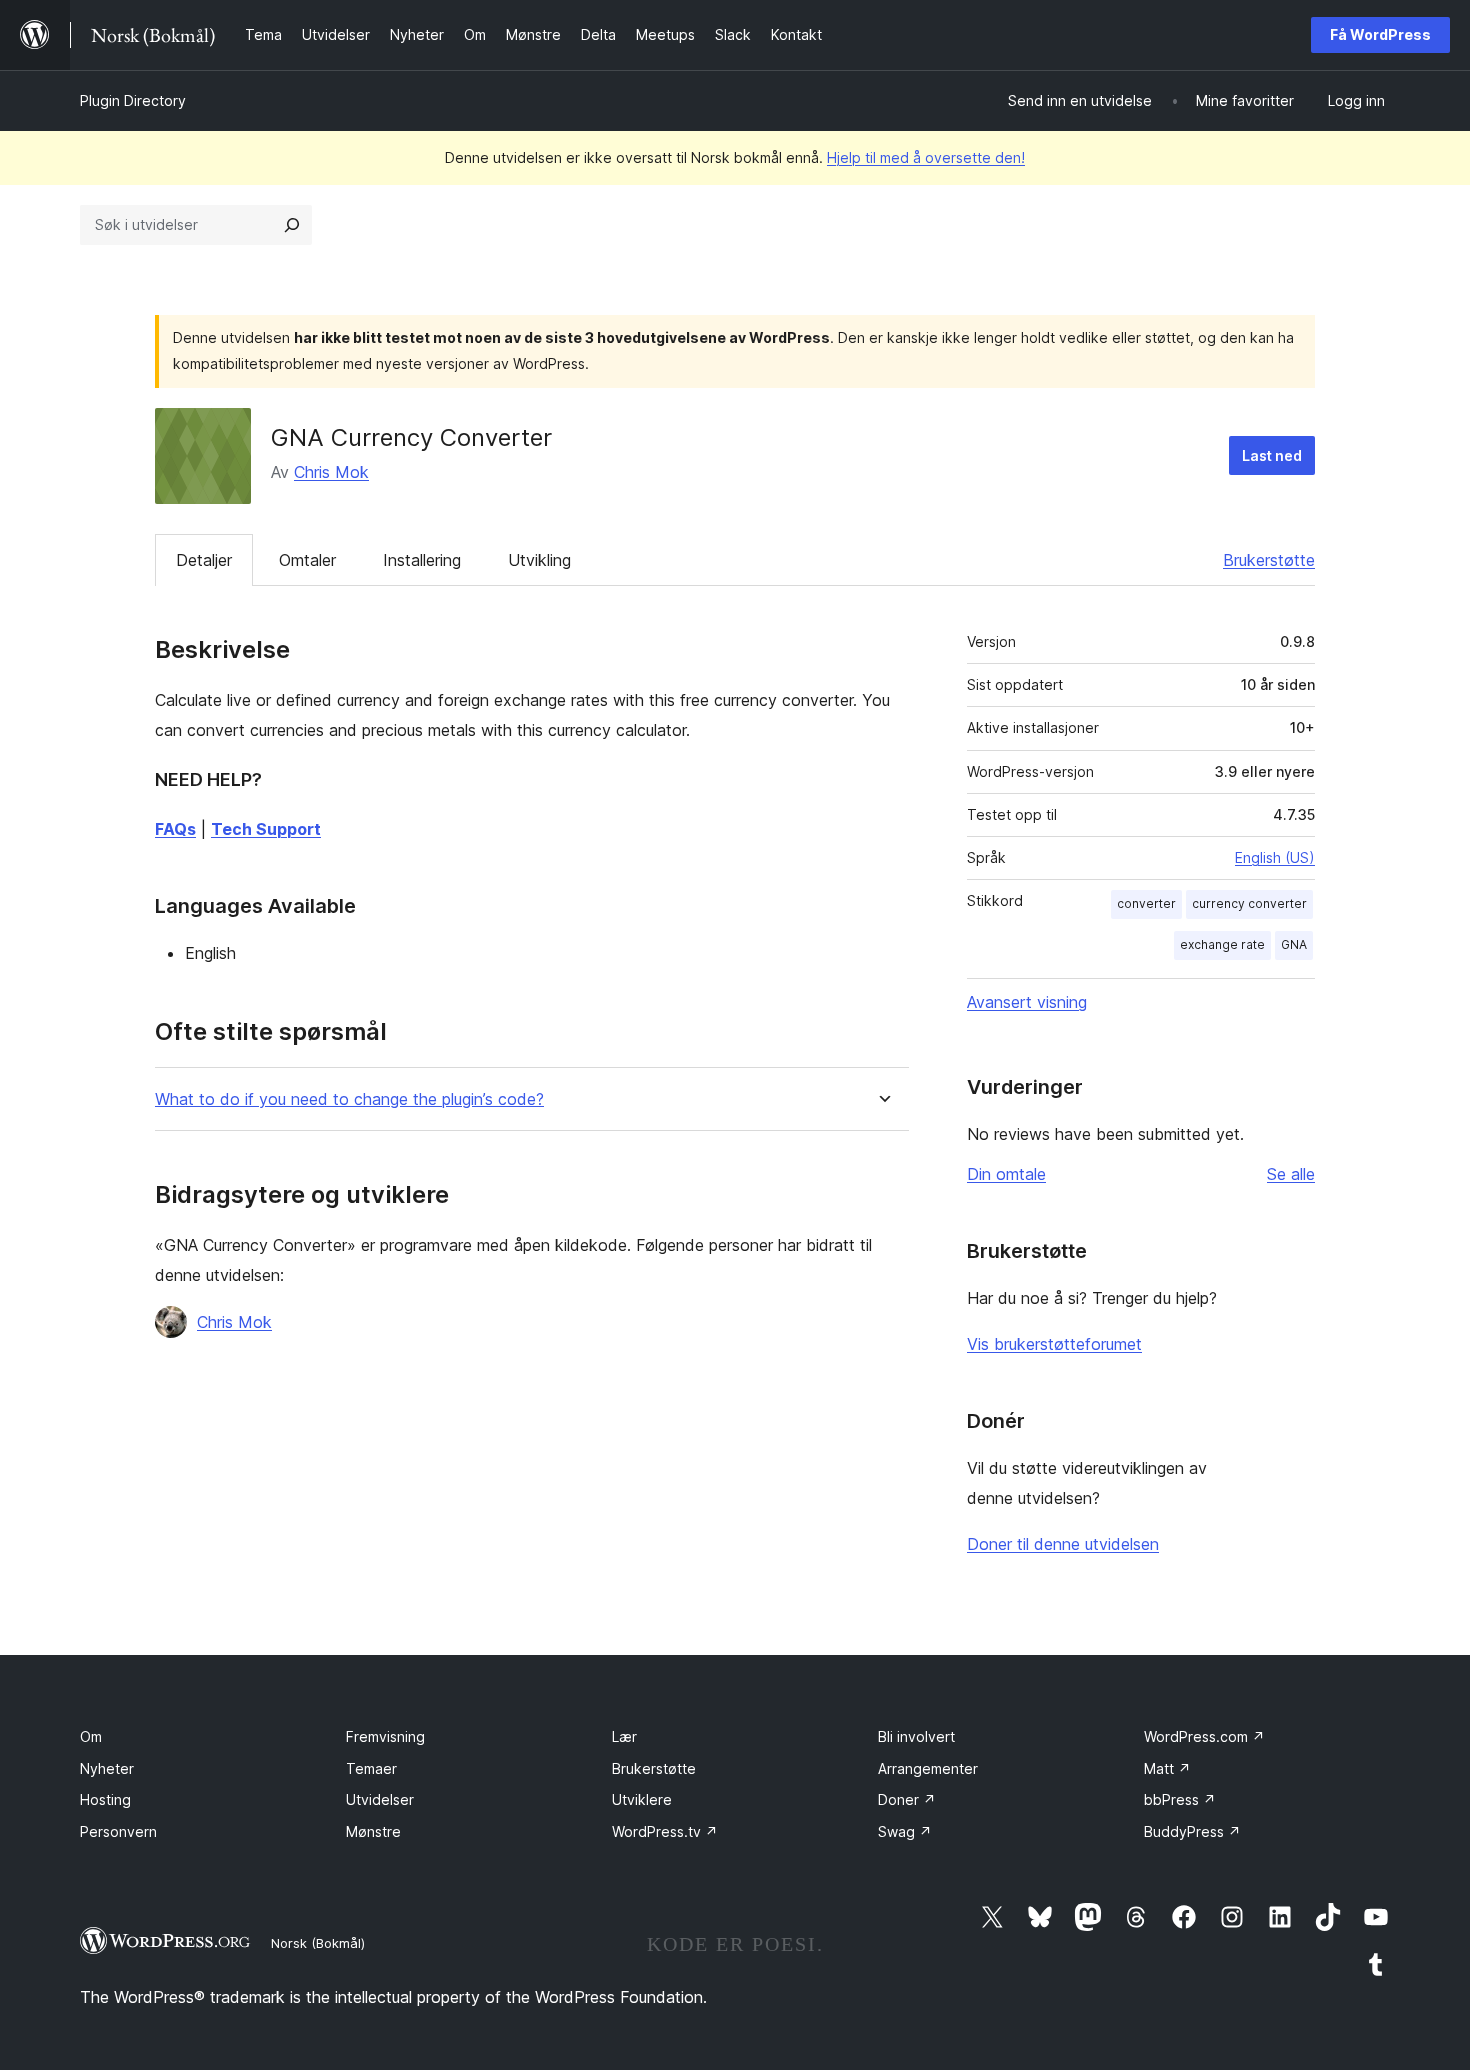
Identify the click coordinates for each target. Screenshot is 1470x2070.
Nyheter (107, 1768)
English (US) (1275, 857)
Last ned (1272, 455)
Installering (422, 560)
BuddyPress (1192, 1831)
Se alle (1291, 1174)
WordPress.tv (665, 1831)
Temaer (371, 1768)
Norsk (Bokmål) (318, 1943)
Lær (624, 1736)
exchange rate (1222, 944)
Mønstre (373, 1831)
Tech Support (266, 829)
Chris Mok (331, 472)
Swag (905, 1831)
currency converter (1249, 903)
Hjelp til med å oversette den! (926, 157)
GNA (1294, 944)
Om (91, 1736)
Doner (907, 1799)
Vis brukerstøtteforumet (1054, 1344)
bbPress (1180, 1799)
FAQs (175, 829)
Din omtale (1006, 1174)
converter (1146, 903)
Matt (1167, 1768)
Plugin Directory (133, 100)
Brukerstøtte (1269, 560)
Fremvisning (385, 1736)
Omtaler (307, 560)
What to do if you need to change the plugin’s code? (349, 1099)
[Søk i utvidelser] (292, 225)
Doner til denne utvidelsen (1063, 1544)
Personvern (118, 1831)
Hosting (105, 1799)
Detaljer (204, 560)
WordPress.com (1204, 1736)
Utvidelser (380, 1799)
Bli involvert (916, 1736)
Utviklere (642, 1799)
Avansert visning (1027, 1002)
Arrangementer (928, 1768)
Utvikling (539, 560)
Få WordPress (1380, 34)
